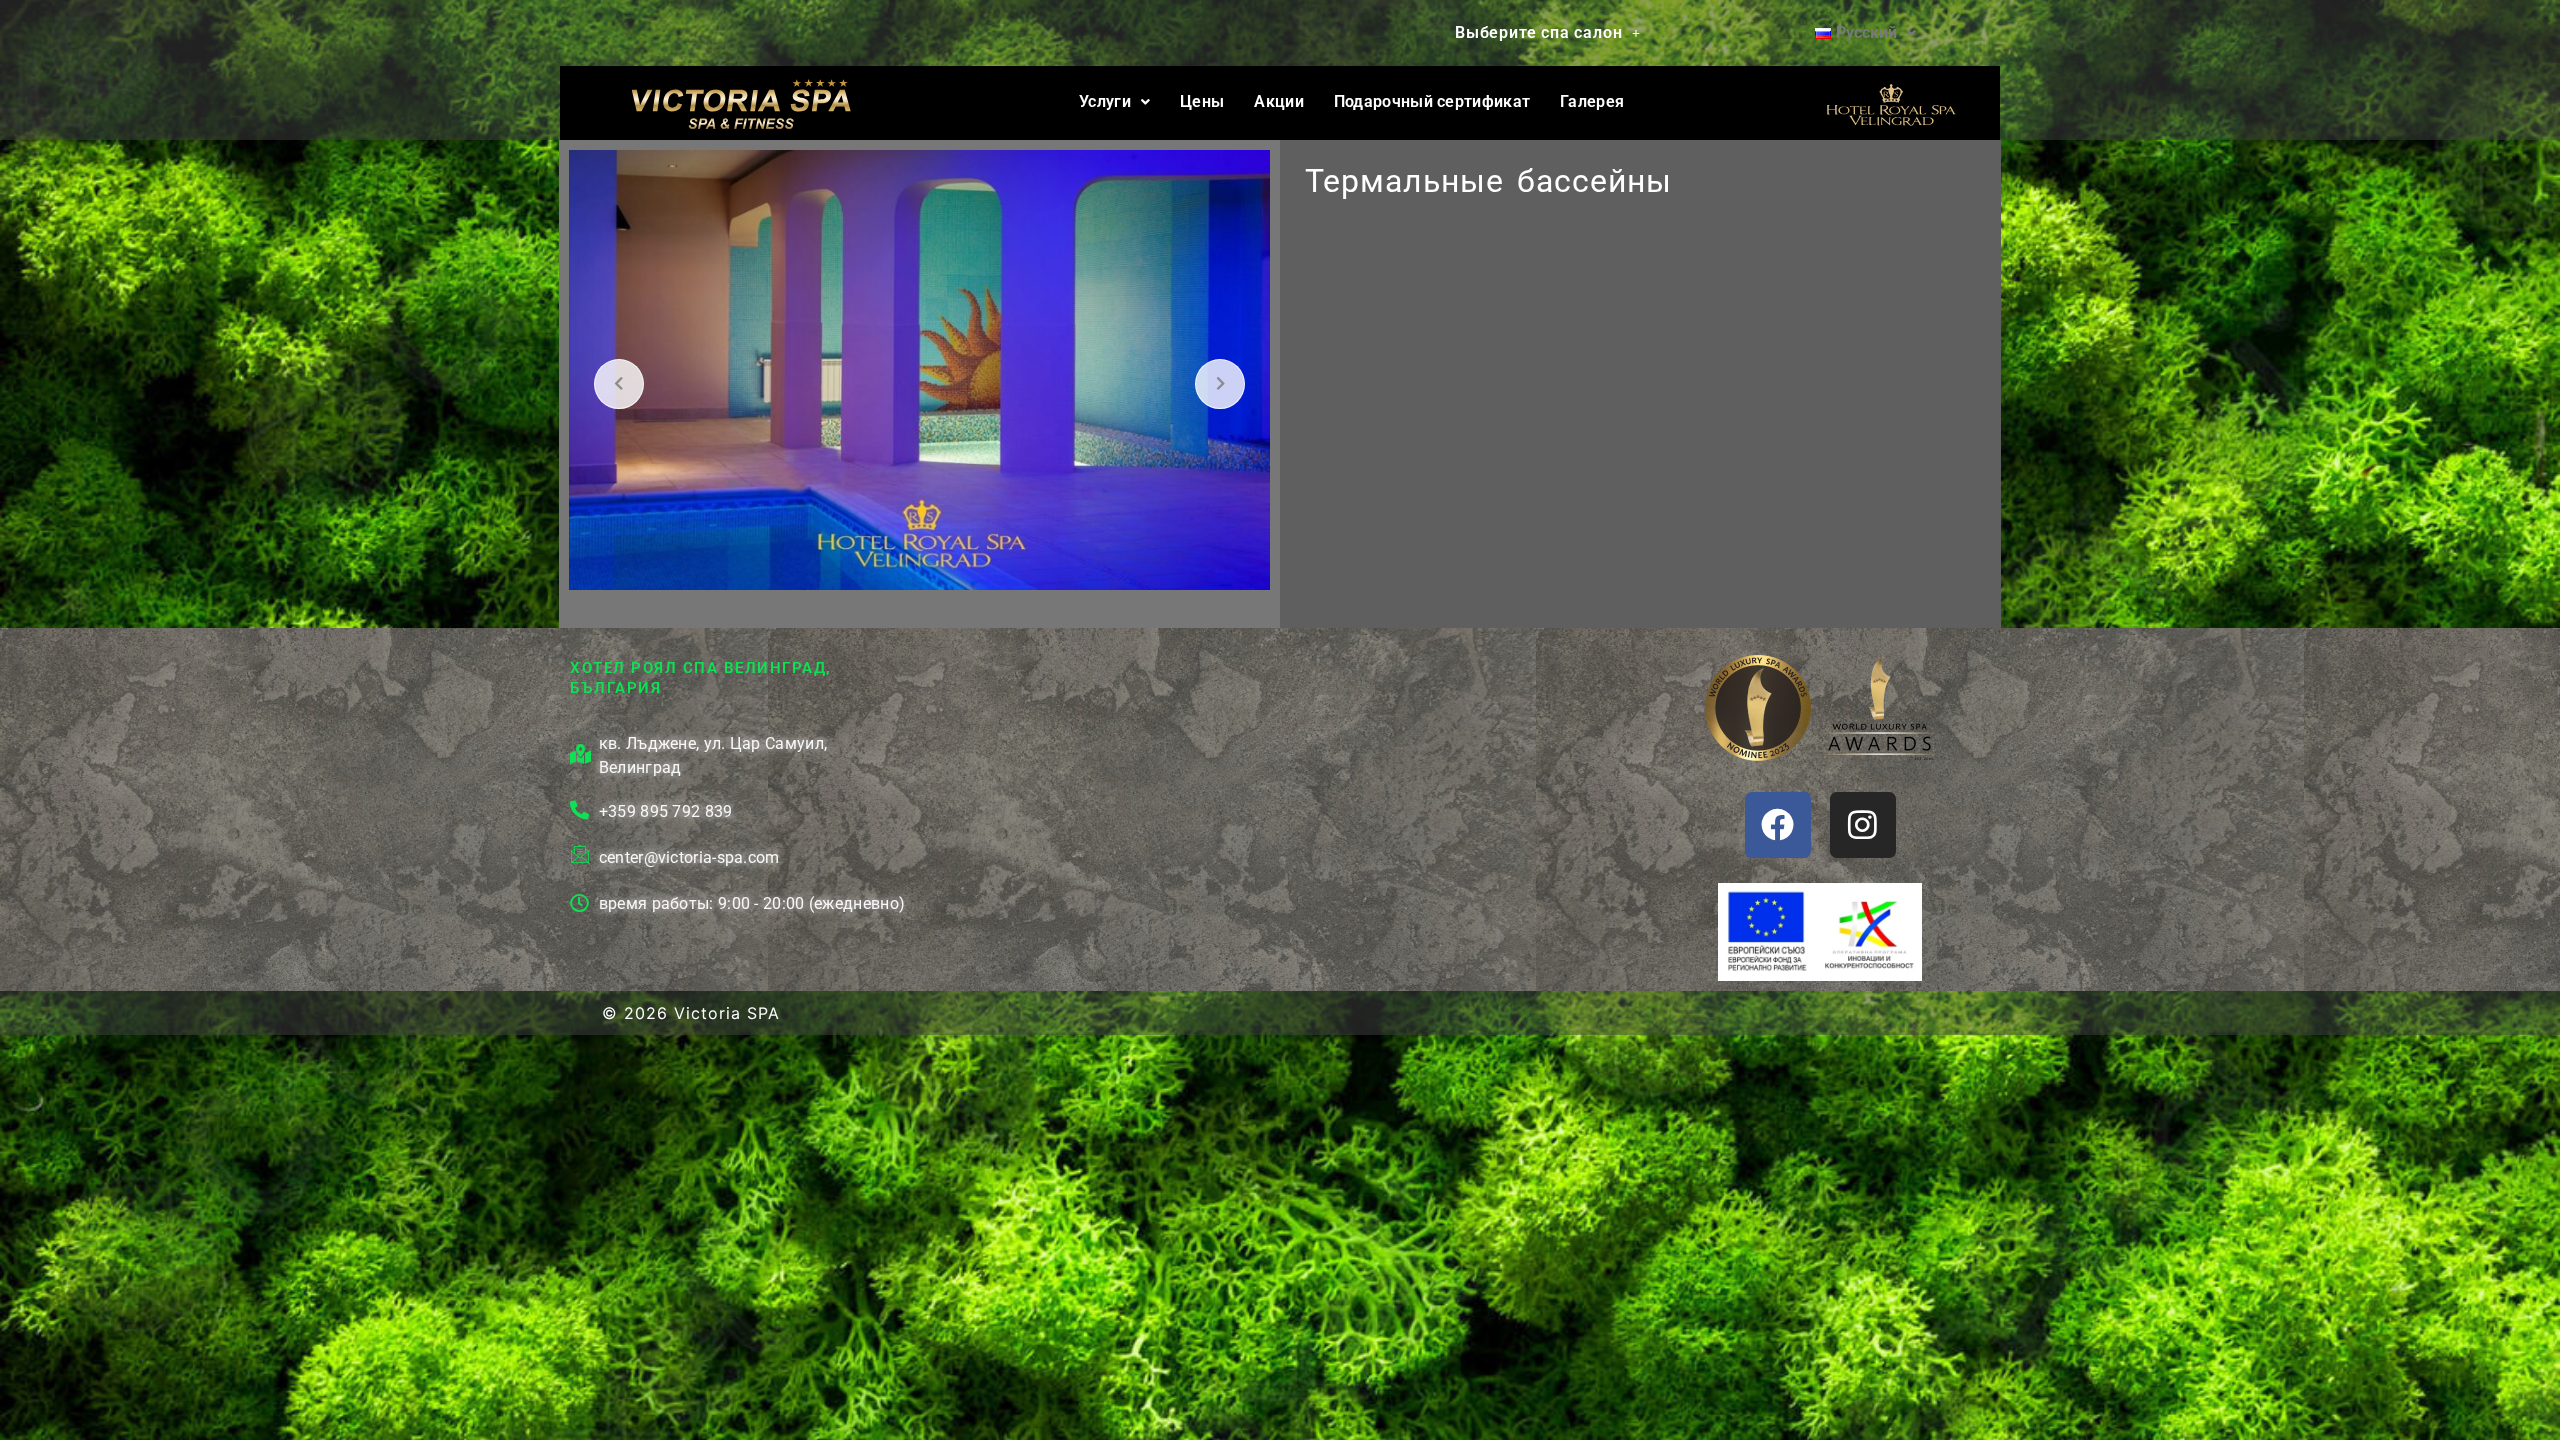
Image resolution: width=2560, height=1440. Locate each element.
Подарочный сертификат (1432, 101)
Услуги (1105, 101)
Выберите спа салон (1538, 32)
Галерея (1592, 101)
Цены (1202, 101)
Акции (1279, 101)
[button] (1548, 33)
